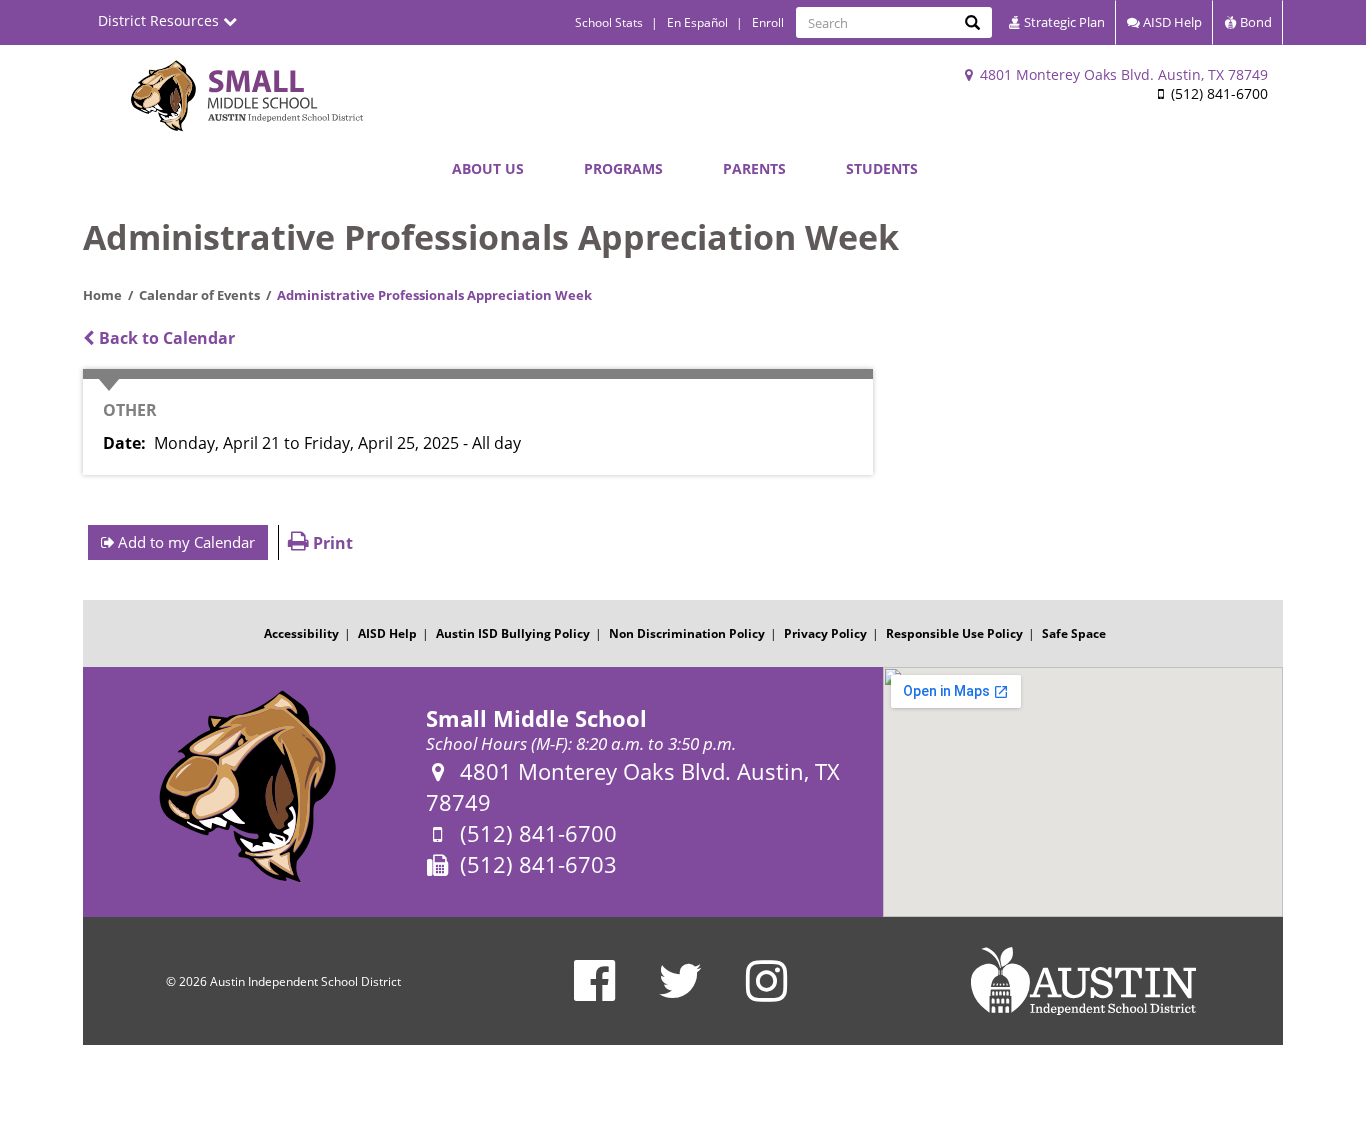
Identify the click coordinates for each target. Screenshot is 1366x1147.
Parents (754, 168)
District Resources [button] (160, 20)
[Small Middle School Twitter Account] (680, 993)
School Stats (609, 22)
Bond (1254, 22)
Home (102, 295)
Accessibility (301, 633)
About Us (488, 168)
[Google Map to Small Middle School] (1083, 792)
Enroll (768, 22)
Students (882, 168)
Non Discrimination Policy (687, 633)
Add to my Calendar (184, 542)
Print (331, 543)
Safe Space (1074, 633)
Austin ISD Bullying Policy (513, 633)
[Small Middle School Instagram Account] (766, 993)
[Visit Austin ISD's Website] (1083, 981)
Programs (623, 168)
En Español (697, 22)
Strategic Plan (1063, 22)
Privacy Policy (825, 633)
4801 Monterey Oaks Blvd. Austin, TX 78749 (1122, 74)
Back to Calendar (165, 338)
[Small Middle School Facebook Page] (594, 993)
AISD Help (1171, 22)
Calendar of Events (199, 295)
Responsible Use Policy (954, 633)
